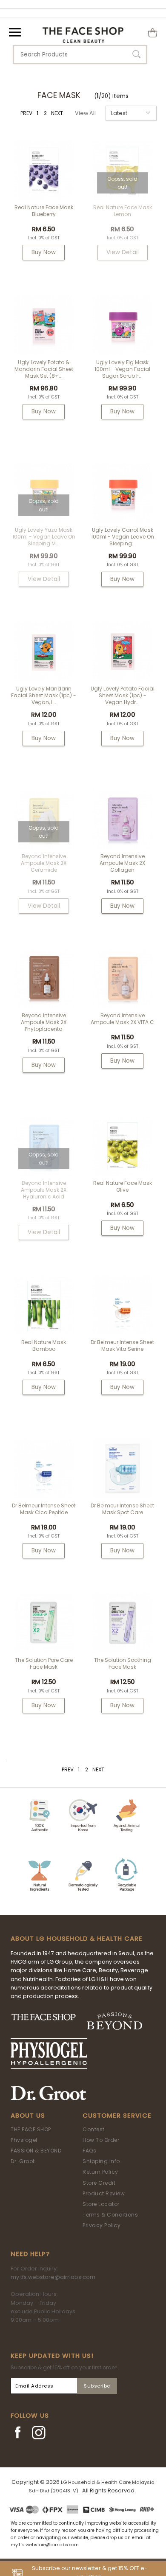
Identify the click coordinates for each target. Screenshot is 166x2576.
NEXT (57, 113)
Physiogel (24, 2140)
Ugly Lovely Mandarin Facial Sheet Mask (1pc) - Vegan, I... (44, 695)
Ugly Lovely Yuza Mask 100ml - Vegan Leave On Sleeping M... (44, 537)
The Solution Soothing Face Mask (123, 1663)
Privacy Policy (102, 2225)
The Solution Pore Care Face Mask (44, 1663)
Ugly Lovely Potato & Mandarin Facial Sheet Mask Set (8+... (44, 369)
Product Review (104, 2193)
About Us (28, 2116)
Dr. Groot (23, 2161)
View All (85, 113)
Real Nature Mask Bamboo (44, 1346)
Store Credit (99, 2183)
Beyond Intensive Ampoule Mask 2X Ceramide (44, 863)
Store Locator (101, 2204)
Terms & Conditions (110, 2215)
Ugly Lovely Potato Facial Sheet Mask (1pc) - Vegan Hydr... (123, 695)
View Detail (123, 252)
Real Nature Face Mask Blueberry (44, 211)
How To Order (101, 2140)
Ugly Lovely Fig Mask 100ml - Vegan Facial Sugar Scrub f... (122, 369)
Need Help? (30, 2254)
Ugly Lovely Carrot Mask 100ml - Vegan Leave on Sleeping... (123, 537)
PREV (26, 113)
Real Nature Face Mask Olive (123, 1186)
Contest (94, 2129)
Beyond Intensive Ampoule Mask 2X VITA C (122, 1019)
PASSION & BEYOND (36, 2151)
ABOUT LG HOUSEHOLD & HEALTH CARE (77, 1939)
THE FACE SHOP (31, 2129)
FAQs (89, 2151)
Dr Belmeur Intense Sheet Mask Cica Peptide (44, 1509)
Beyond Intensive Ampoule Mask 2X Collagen (122, 863)
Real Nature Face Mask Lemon (123, 211)
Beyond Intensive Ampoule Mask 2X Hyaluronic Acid (44, 1190)
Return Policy (100, 2172)
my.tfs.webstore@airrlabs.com (53, 2277)
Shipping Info (101, 2161)
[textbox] (80, 55)
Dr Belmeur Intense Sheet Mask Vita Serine (122, 1346)
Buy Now (44, 252)
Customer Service (117, 2116)
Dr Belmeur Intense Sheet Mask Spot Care (122, 1509)
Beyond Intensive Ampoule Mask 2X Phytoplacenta (44, 1022)
